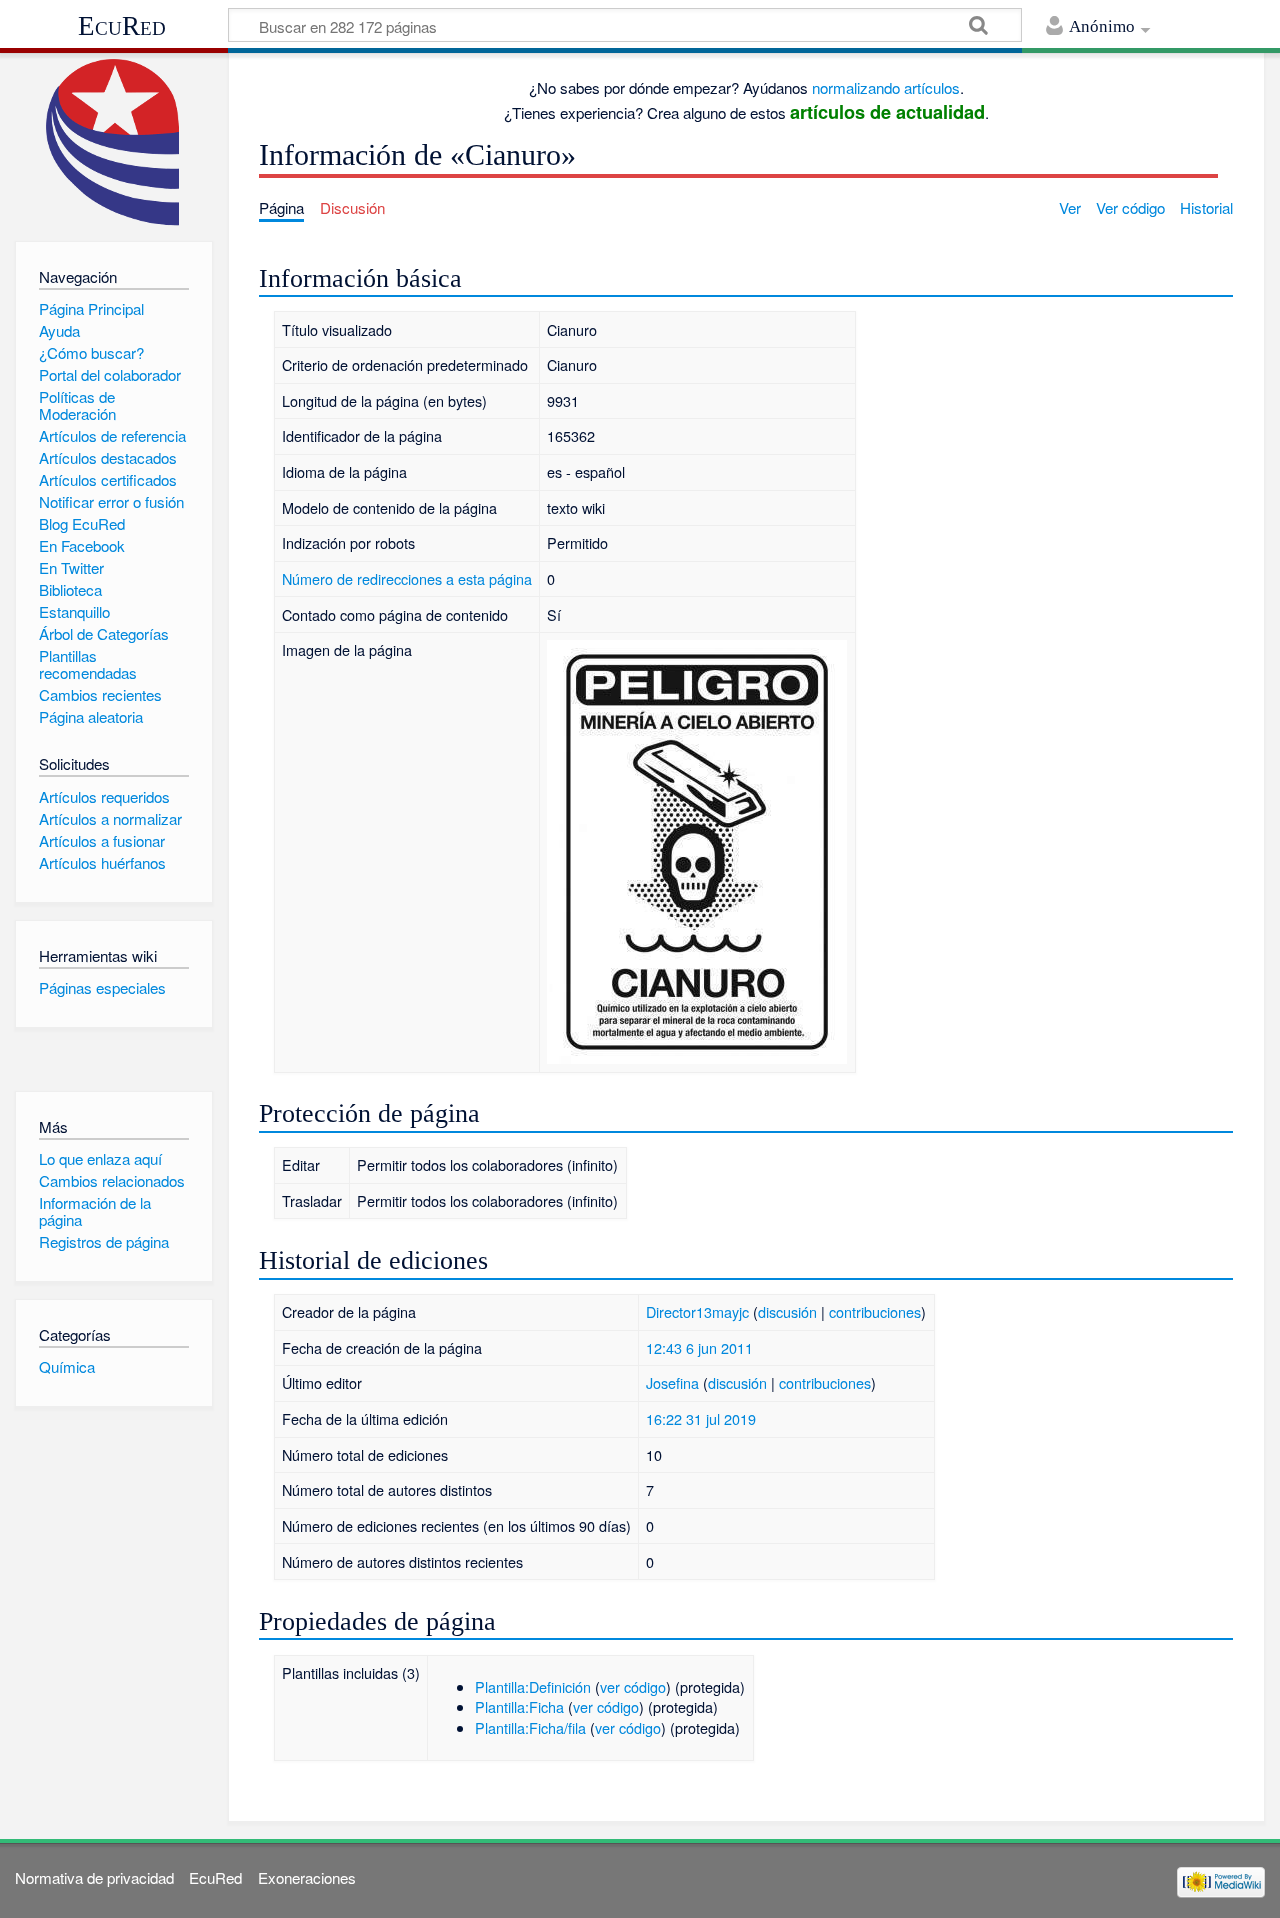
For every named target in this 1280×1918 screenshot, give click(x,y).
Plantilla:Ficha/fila (530, 1727)
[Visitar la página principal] (113, 142)
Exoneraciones (307, 1877)
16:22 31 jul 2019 (701, 1418)
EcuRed (122, 26)
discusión (787, 1311)
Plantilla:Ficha (519, 1706)
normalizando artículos (886, 87)
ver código (633, 1686)
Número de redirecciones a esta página (407, 578)
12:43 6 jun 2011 (699, 1347)
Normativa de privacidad (94, 1877)
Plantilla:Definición (533, 1686)
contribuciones (875, 1311)
